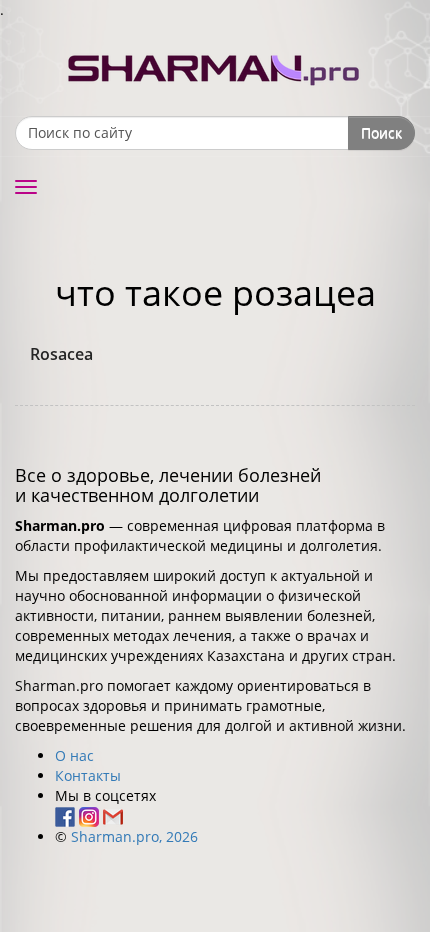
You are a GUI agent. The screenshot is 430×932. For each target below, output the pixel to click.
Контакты (88, 775)
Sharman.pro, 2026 (134, 836)
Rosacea (61, 354)
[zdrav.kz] (215, 65)
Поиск (381, 132)
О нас (74, 755)
